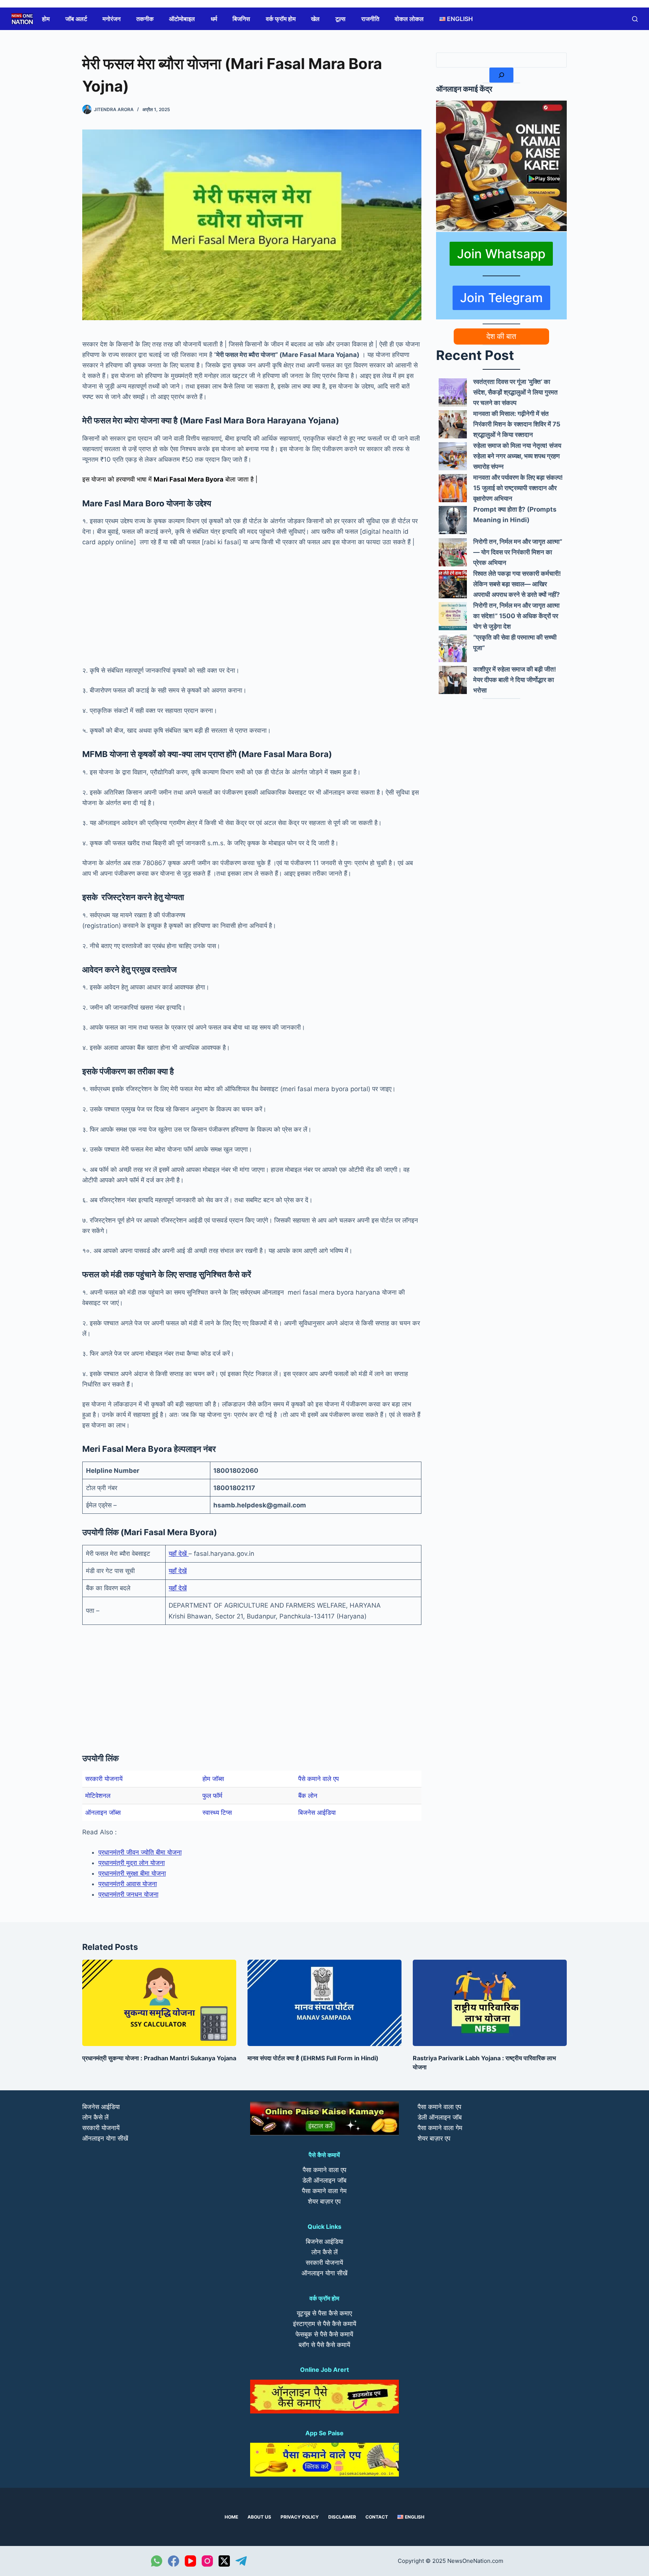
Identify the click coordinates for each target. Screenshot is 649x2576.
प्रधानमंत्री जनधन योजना (128, 1894)
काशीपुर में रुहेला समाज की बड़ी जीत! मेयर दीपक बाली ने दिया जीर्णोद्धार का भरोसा (515, 680)
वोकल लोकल (409, 19)
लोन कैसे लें (95, 2117)
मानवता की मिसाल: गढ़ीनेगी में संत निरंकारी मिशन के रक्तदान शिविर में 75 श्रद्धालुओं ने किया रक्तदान (517, 424)
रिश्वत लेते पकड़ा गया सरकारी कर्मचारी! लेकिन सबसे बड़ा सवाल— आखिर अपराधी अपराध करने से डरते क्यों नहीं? (517, 584)
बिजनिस (241, 19)
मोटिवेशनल (98, 1796)
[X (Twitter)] (224, 2561)
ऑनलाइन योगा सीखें (105, 2138)
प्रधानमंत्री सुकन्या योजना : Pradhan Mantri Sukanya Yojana (159, 2058)
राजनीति (370, 19)
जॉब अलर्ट (76, 19)
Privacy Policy (300, 2517)
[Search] (501, 75)
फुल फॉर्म (212, 1796)
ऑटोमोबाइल (182, 19)
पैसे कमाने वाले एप (318, 1779)
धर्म (214, 19)
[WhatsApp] (157, 2561)
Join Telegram (501, 298)
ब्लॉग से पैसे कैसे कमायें (324, 2345)
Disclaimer (342, 2517)
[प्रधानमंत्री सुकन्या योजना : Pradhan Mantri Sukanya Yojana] (159, 2003)
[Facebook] (174, 2561)
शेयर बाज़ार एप (324, 2201)
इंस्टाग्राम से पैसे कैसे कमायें (324, 2324)
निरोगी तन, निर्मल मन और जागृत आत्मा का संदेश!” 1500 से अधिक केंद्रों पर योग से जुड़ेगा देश (516, 616)
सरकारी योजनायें (104, 1779)
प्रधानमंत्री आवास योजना (128, 1884)
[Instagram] (207, 2561)
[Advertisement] (252, 610)
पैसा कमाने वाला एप (324, 2170)
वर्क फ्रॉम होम (281, 19)
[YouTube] (190, 2561)
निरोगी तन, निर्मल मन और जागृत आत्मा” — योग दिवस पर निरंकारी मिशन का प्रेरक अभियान (518, 552)
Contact (377, 2517)
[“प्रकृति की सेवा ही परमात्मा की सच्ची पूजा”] (453, 648)
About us (259, 2517)
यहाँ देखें (179, 1554)
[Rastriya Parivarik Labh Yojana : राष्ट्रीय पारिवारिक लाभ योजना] (490, 2003)
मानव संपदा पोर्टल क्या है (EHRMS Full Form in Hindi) (313, 2058)
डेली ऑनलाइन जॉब (324, 2180)
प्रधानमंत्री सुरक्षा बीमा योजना (132, 1873)
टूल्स (340, 19)
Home (231, 2517)
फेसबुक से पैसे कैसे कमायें (324, 2334)
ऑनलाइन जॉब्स (103, 1813)
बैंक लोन (308, 1796)
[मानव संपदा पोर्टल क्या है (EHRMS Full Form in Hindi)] (324, 2003)
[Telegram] (241, 2561)
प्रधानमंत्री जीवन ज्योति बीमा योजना (140, 1852)
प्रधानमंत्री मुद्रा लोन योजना (132, 1863)
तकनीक (145, 19)
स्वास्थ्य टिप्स (217, 1813)
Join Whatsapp (501, 254)
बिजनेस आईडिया (317, 1813)
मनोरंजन (112, 19)
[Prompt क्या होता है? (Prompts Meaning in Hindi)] (453, 520)
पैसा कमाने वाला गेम (324, 2191)
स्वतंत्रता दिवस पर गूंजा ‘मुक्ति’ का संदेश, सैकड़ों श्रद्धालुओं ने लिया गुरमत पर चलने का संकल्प (515, 392)
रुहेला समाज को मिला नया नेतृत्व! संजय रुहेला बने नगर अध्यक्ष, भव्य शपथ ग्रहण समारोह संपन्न (517, 456)
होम (46, 19)
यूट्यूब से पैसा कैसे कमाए (324, 2313)
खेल (315, 19)
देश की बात (501, 336)
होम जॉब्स (213, 1779)
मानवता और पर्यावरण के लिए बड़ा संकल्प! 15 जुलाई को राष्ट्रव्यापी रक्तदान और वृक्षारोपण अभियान (518, 488)
